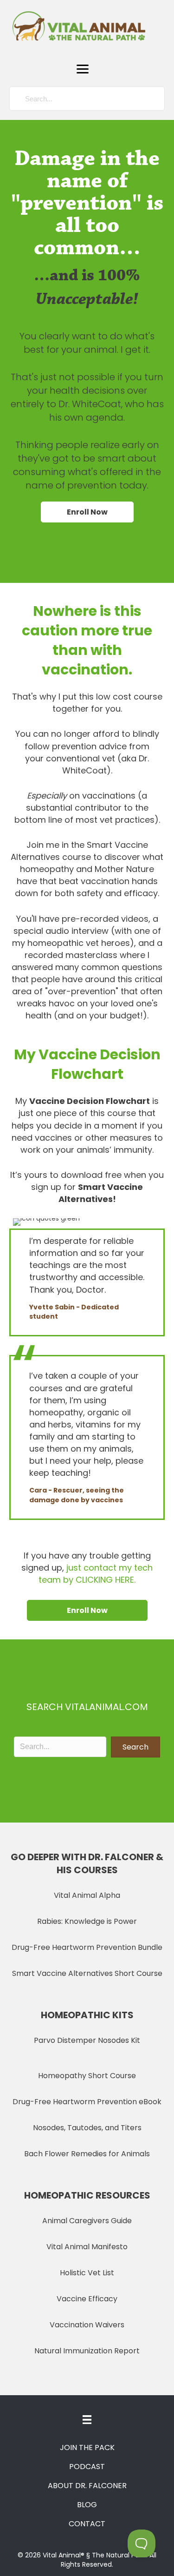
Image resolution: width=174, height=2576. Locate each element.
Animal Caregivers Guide (87, 2221)
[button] (83, 69)
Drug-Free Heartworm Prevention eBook (87, 2102)
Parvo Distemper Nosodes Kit (87, 2040)
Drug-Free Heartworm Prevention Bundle (87, 1947)
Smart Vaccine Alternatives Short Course (87, 1973)
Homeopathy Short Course (87, 2076)
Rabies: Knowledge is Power (87, 1921)
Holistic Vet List (87, 2273)
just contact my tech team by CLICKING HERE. (96, 1574)
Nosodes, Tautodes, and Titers (87, 2128)
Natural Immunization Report (87, 2351)
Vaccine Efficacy (87, 2299)
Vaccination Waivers (87, 2325)
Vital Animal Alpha (87, 1895)
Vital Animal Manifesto (87, 2247)
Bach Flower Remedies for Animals (87, 2154)
